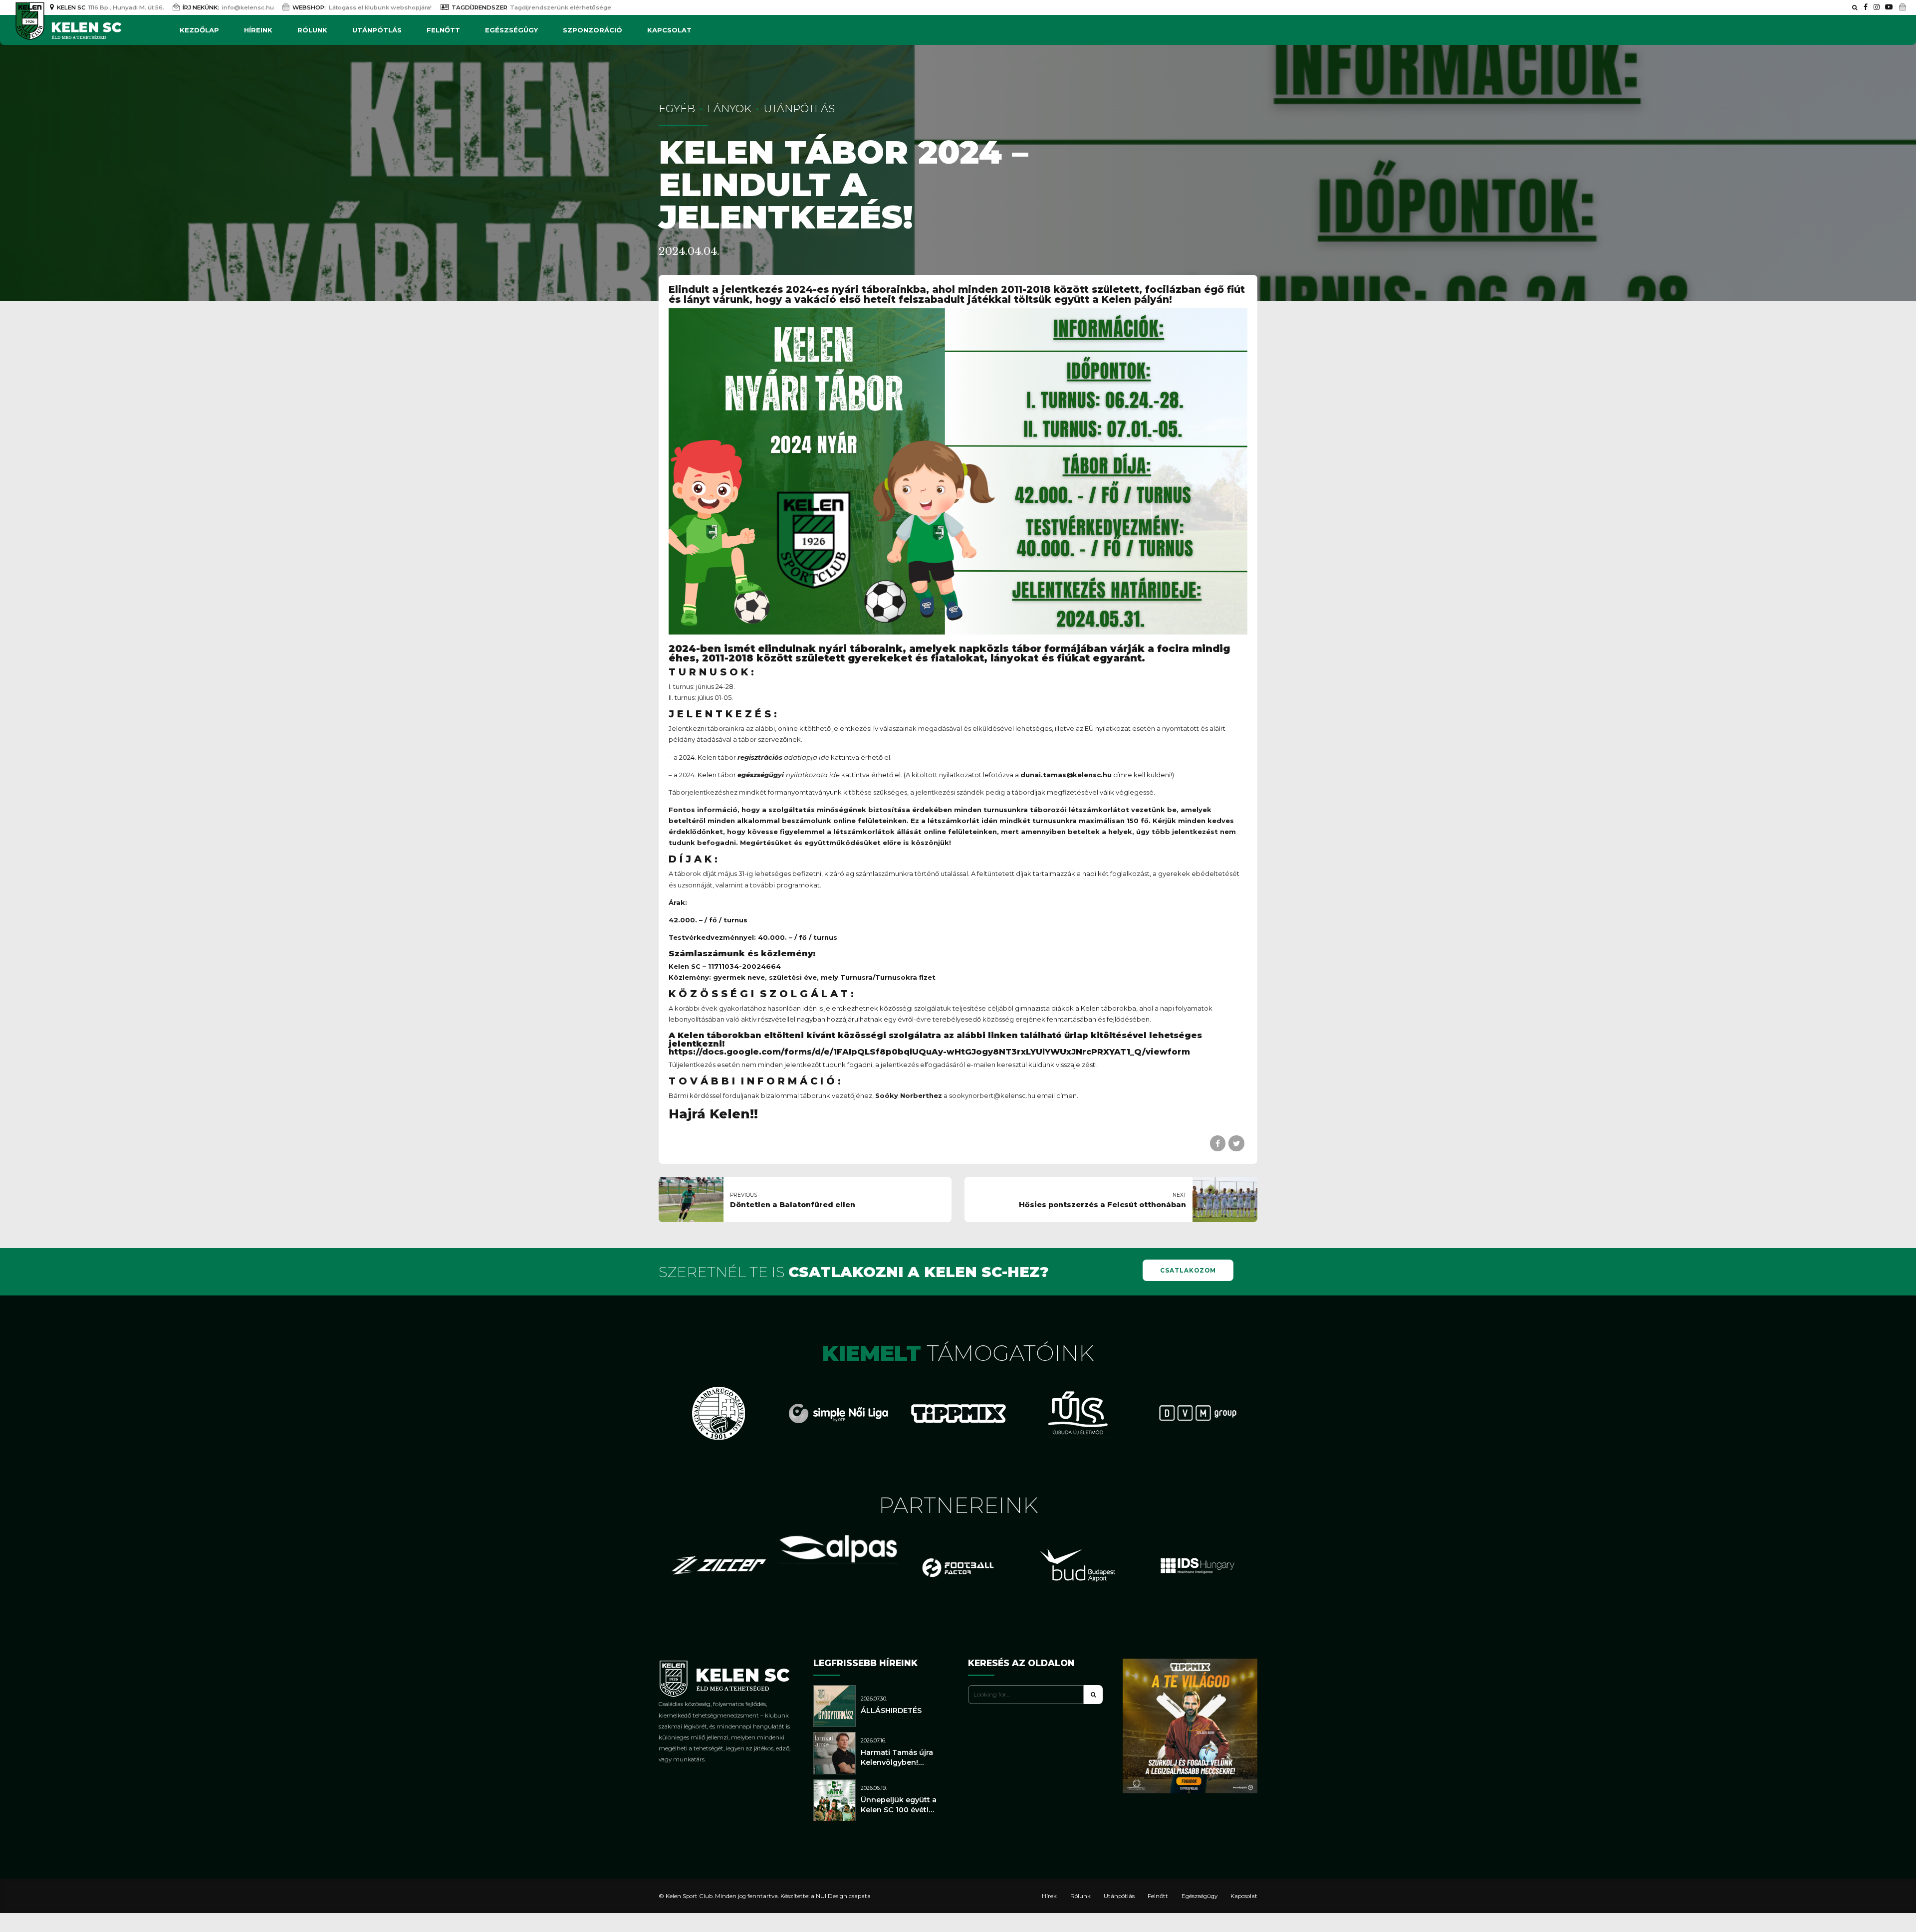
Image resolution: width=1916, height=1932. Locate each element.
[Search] (1855, 7)
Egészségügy (511, 30)
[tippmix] (958, 1413)
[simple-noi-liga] (838, 1413)
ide (835, 775)
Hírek (1049, 1896)
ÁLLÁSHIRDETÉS (891, 1711)
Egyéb (677, 108)
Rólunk (312, 30)
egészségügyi (761, 775)
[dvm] (1197, 1413)
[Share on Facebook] (1218, 1143)
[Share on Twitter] (1236, 1143)
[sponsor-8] (1078, 1413)
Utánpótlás (377, 30)
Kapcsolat (669, 30)
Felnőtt (443, 30)
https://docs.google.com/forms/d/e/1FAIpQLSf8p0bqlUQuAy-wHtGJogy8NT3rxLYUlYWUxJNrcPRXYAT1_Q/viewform (929, 1052)
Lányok (729, 108)
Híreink (258, 30)
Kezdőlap (199, 30)
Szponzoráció (593, 30)
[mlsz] (718, 1413)
